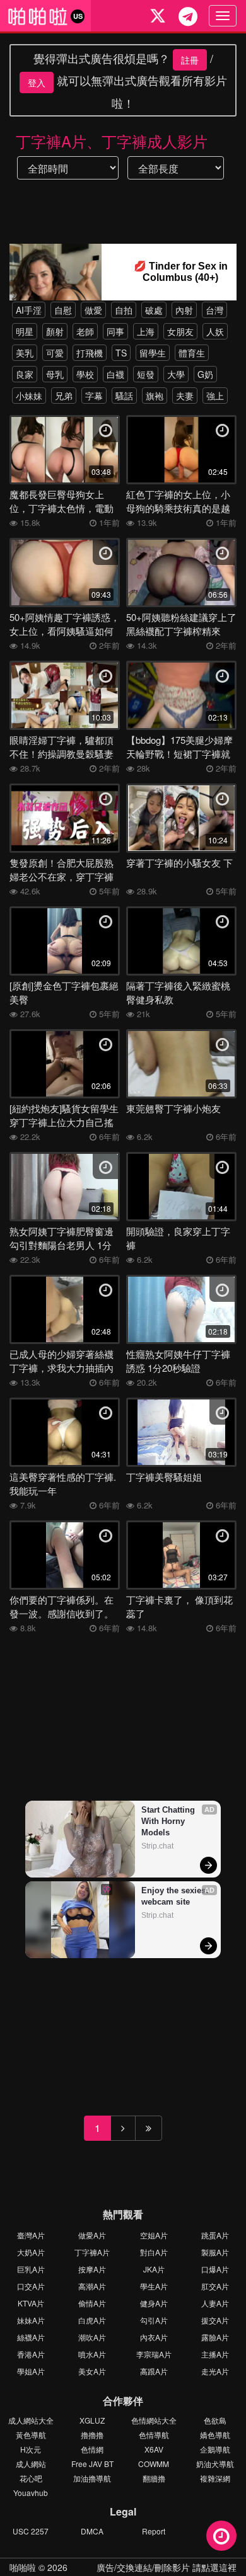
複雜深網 (215, 2478)
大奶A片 (31, 2252)
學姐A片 (31, 2371)
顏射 (55, 331)
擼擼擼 (92, 2435)
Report (154, 2531)
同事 (115, 331)
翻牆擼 (154, 2478)
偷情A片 (92, 2303)
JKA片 (154, 2269)
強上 (215, 396)
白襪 (115, 374)
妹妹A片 (31, 2320)
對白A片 (154, 2252)
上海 (146, 331)
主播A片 (215, 2354)
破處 (154, 310)
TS (121, 353)
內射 (184, 310)
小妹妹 (29, 396)
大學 (176, 374)
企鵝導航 (215, 2449)
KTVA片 (31, 2303)
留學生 (153, 353)
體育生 (192, 353)
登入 (37, 83)
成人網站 (31, 2464)
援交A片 (215, 2320)
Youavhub (31, 2493)
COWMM (154, 2464)
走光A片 (215, 2371)
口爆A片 (215, 2269)
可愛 (55, 353)
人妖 (215, 331)
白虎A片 (92, 2320)
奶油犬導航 (215, 2464)
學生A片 (154, 2286)
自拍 (124, 310)
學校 (85, 374)
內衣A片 (154, 2337)
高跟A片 (154, 2371)
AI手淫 (29, 310)
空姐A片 (154, 2235)
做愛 (93, 310)
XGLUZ (92, 2420)
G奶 (205, 374)
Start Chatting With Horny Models (169, 1821)
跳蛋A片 (215, 2235)
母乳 (55, 374)
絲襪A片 (31, 2337)
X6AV (154, 2449)
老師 (85, 331)
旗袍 (155, 396)
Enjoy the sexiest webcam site (175, 1896)
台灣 (214, 310)
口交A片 (31, 2286)
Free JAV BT (92, 2464)
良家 (25, 374)
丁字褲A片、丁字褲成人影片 (112, 141)
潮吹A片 (92, 2337)
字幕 (94, 396)
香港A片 (31, 2354)
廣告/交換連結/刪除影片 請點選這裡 (167, 2567)
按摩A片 (92, 2269)
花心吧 (31, 2478)
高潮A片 (92, 2286)
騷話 (124, 396)
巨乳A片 (31, 2269)
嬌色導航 (215, 2435)
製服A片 (215, 2252)
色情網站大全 (154, 2420)
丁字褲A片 (92, 2252)
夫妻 (185, 396)
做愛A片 (92, 2235)
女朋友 (180, 331)
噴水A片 (92, 2354)
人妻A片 (215, 2303)
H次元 (31, 2449)
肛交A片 (215, 2286)
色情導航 (154, 2435)
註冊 (190, 60)
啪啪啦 (23, 2567)
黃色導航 (31, 2435)
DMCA (92, 2531)
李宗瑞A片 (154, 2354)
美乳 (25, 353)
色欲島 (215, 2420)
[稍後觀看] (221, 2536)
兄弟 (64, 396)
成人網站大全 (31, 2420)
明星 (25, 331)
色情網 (92, 2449)
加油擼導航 (92, 2478)
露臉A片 (215, 2337)
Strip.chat (157, 1846)
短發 (146, 374)
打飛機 (90, 353)
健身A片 (154, 2303)
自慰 (63, 310)
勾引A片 (154, 2320)
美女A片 (92, 2371)
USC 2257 (31, 2531)
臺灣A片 (31, 2235)
